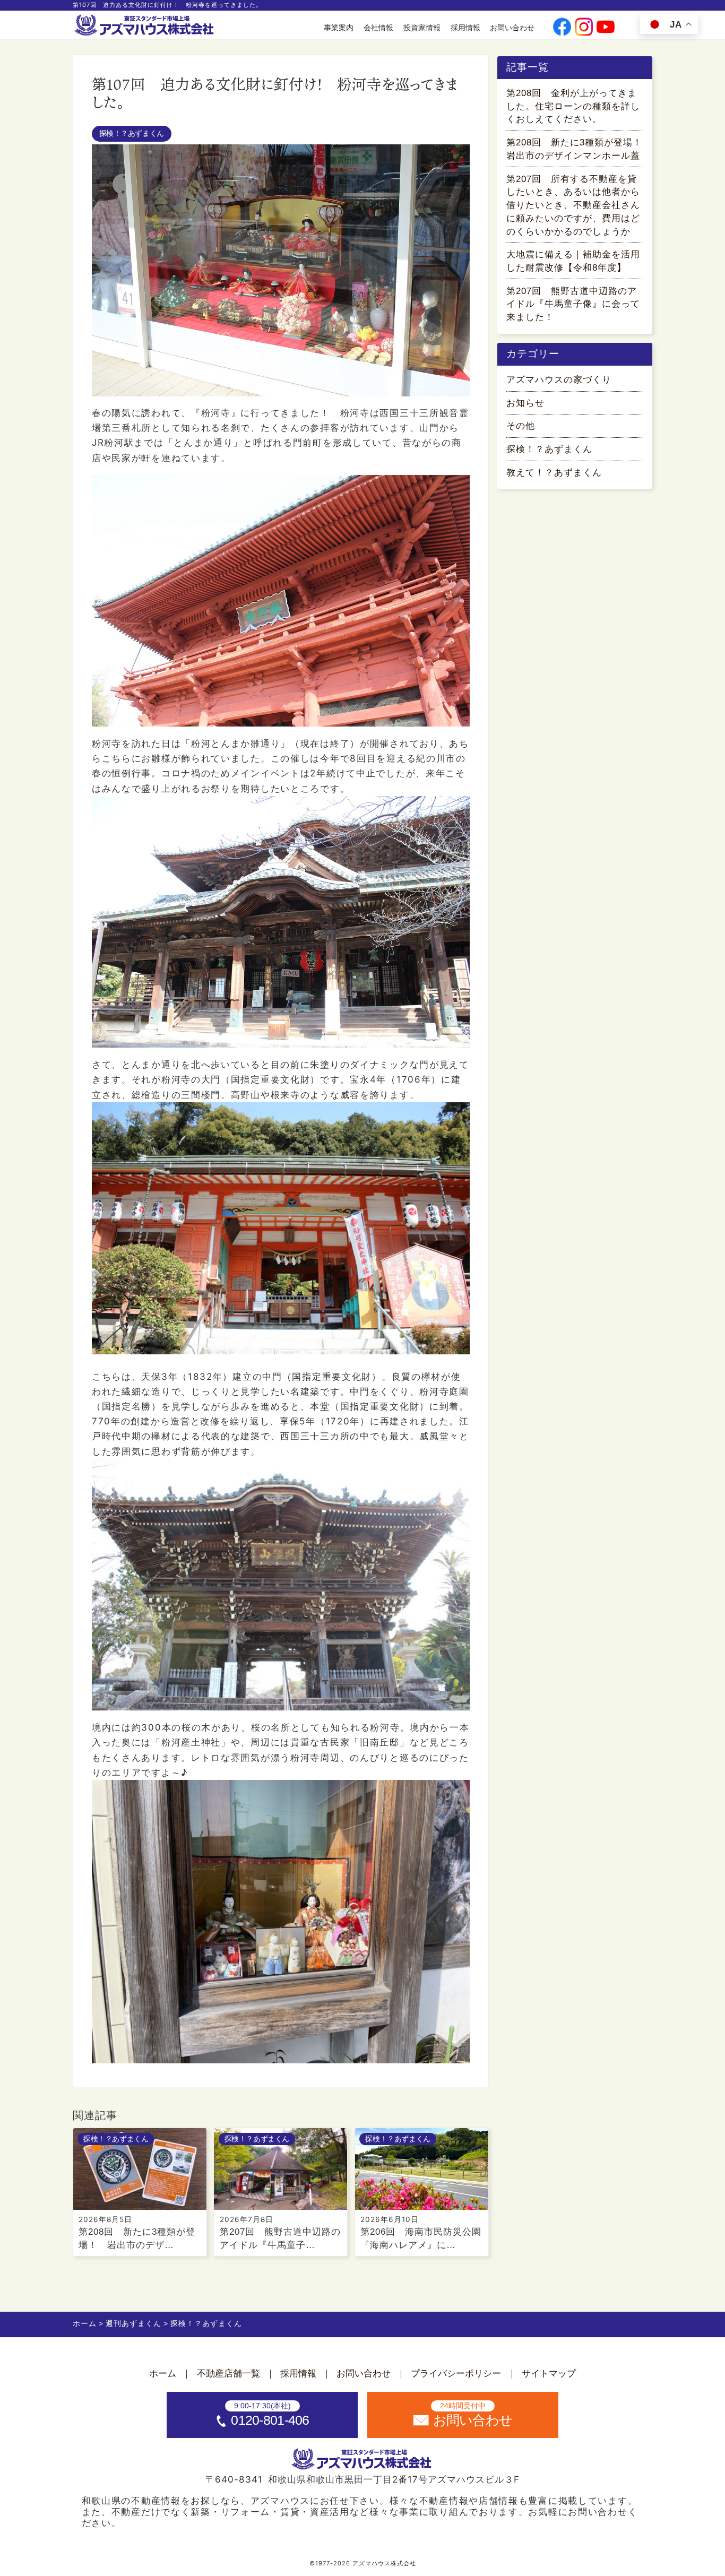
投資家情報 (422, 28)
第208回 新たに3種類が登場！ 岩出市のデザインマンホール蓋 (575, 149)
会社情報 (378, 28)
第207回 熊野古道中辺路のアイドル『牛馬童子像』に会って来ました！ (573, 304)
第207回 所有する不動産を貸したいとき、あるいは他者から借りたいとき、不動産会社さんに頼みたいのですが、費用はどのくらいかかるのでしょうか (573, 205)
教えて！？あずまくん (554, 473)
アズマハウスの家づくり (559, 380)
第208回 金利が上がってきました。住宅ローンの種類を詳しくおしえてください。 (573, 106)
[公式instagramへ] (584, 28)
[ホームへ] (145, 25)
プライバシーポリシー (456, 2374)
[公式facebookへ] (562, 28)
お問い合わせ (512, 28)
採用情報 (465, 28)
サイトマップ (549, 2374)
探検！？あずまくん (132, 133)
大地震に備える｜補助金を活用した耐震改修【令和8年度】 (573, 261)
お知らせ (525, 403)
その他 (521, 426)
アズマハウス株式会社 (384, 2563)
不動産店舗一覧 (228, 2374)
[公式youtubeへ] (606, 28)
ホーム (163, 2374)
